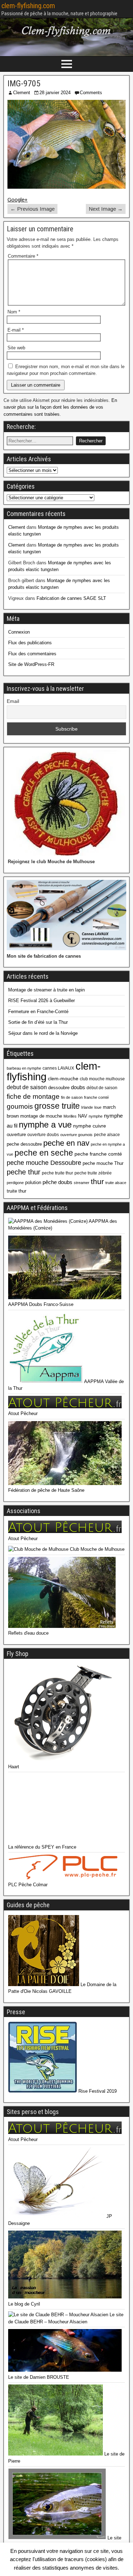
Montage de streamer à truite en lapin (46, 990)
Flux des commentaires (32, 654)
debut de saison (27, 1087)
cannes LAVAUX (58, 1068)
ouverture (16, 1134)
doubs (78, 1087)
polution (33, 1182)
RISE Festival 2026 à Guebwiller (41, 1001)
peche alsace (107, 1135)
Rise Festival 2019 (97, 2091)
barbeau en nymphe (24, 1068)
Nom (14, 312)
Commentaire (23, 256)
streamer (82, 1183)
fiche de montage (33, 1096)
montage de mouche (41, 1116)
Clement (22, 93)
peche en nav (66, 1143)
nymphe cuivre (90, 1126)
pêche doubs (57, 1182)
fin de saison (72, 1097)
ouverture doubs (43, 1135)
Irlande (87, 1107)
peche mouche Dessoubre (44, 1163)
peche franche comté (98, 1154)
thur (97, 1181)
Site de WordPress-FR (31, 664)
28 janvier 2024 (55, 93)
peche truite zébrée (93, 1173)
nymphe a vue (45, 1125)
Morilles (70, 1116)
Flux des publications (30, 643)
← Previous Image (32, 209)
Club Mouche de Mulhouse (96, 1549)
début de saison (102, 1088)
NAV (83, 1116)
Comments (91, 93)
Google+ (18, 200)
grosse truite (57, 1106)
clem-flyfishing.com (28, 6)
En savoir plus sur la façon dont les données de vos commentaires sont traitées (60, 407)
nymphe (96, 1116)
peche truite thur (57, 1173)
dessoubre (59, 1088)
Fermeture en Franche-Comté (38, 1012)
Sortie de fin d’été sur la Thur (38, 1022)
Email (13, 701)
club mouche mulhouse (102, 1079)
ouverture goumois (76, 1135)
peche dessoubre (24, 1144)
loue (98, 1107)
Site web (16, 348)
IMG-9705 (24, 84)
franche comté (96, 1097)
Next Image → (106, 209)
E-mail (16, 330)
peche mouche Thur (103, 1163)
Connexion (19, 632)
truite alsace (116, 1183)
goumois (20, 1106)
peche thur (24, 1172)
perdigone (15, 1183)
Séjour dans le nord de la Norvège (43, 1033)
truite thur (16, 1191)
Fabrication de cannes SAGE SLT (71, 598)
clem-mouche (63, 1079)
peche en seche (44, 1153)
